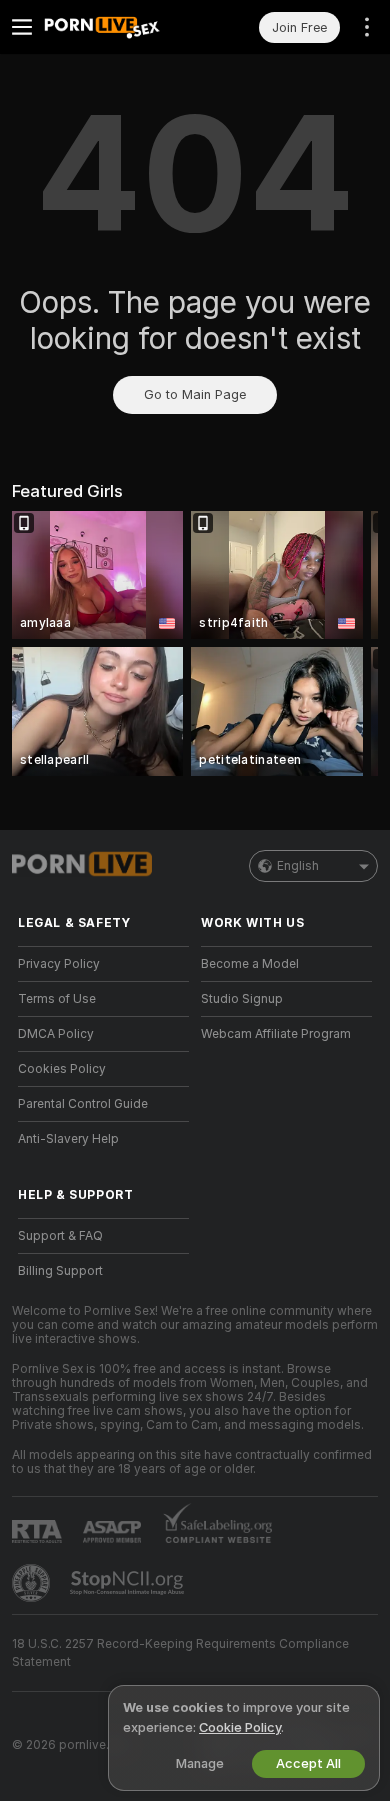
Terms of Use (57, 999)
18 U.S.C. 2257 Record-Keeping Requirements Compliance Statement (180, 1653)
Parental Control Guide (83, 1104)
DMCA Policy (56, 1034)
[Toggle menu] (22, 27)
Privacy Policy (59, 964)
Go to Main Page (195, 394)
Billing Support (60, 1271)
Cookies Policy (62, 1069)
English (298, 866)
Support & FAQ (60, 1236)
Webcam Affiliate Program (276, 1034)
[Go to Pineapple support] (33, 1583)
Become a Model (250, 964)
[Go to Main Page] (119, 27)
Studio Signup (242, 999)
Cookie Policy (240, 1727)
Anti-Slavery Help (68, 1139)
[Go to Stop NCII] (129, 1583)
